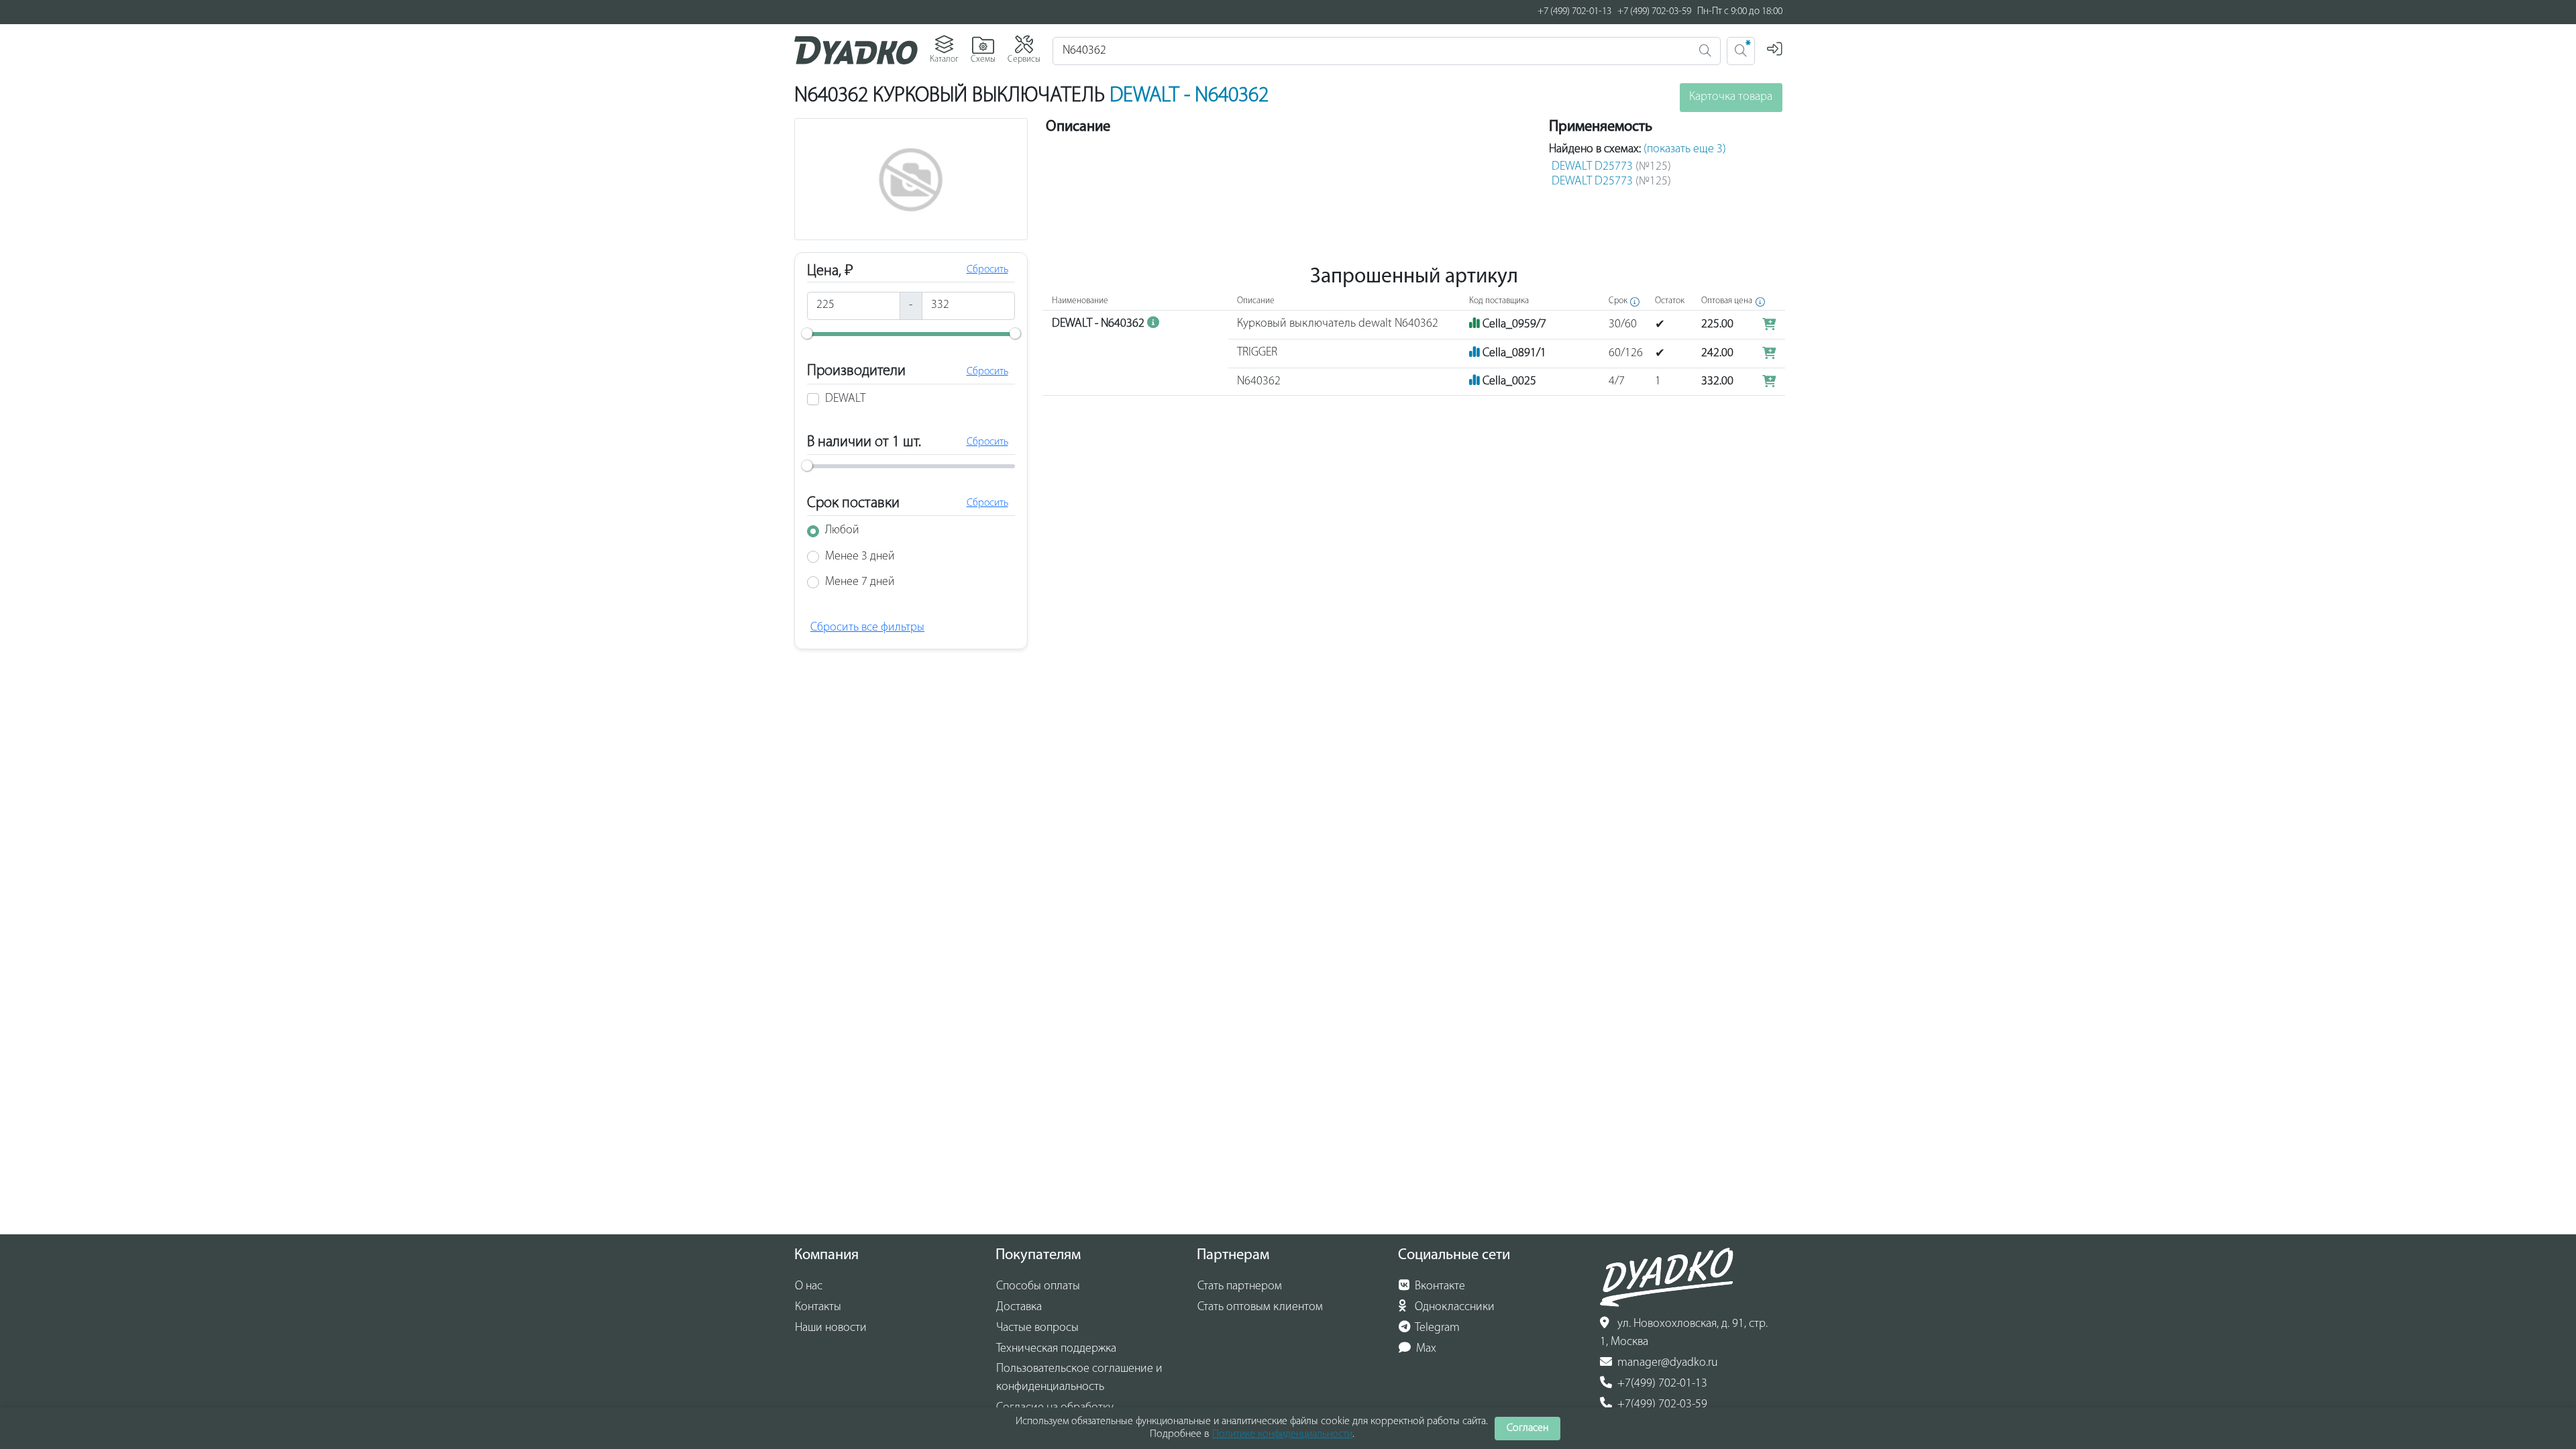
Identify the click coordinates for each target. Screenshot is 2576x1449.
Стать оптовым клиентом (1260, 1307)
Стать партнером (1240, 1287)
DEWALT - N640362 (1189, 96)
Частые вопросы (1037, 1328)
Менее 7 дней (860, 582)
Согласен (1527, 1428)
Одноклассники (1453, 1307)
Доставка (1019, 1307)
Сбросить (987, 270)
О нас (809, 1287)
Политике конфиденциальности (1282, 1434)
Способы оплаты (1038, 1287)
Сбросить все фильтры (867, 628)
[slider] (807, 333)
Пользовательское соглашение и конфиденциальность (1079, 1378)
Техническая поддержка (1056, 1349)
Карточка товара (1731, 97)
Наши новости (831, 1328)
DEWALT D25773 (1611, 167)
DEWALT (845, 399)
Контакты (818, 1307)
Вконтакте (1439, 1287)
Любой (842, 531)
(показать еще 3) (1685, 150)
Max (1425, 1349)
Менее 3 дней (860, 557)
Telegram (1436, 1328)
